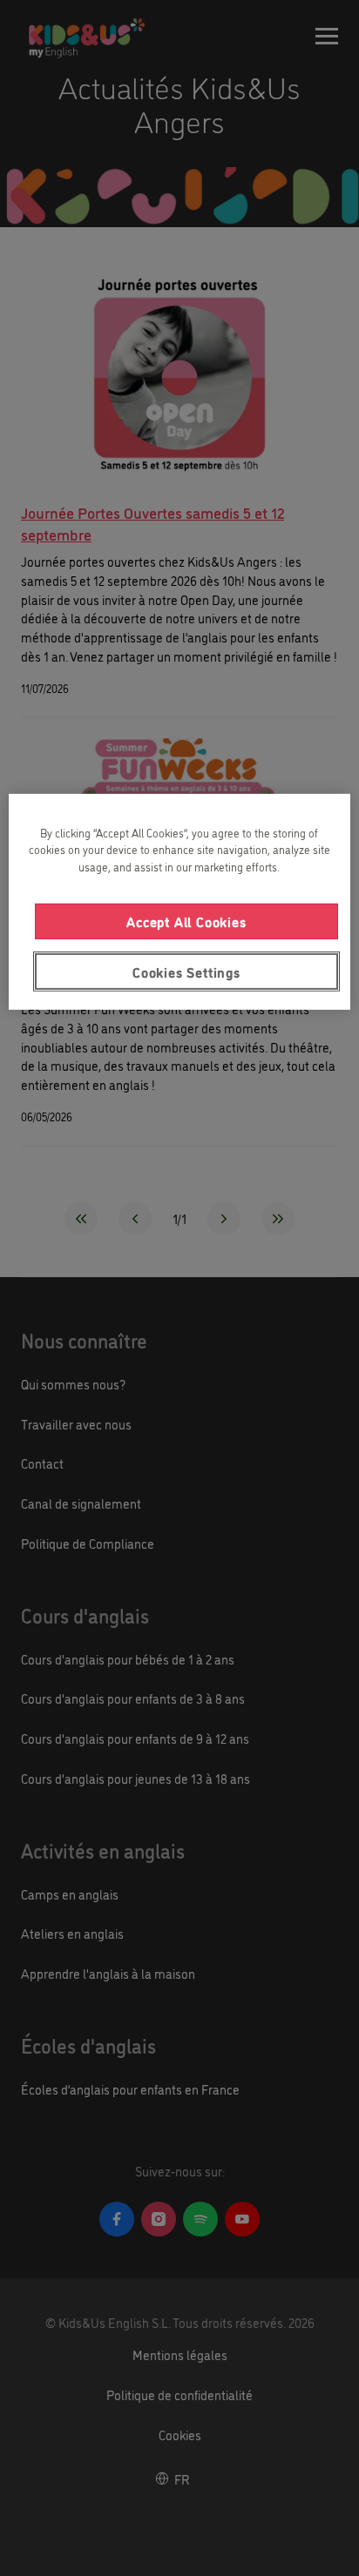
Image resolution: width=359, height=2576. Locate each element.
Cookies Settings (186, 971)
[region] (179, 902)
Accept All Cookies (186, 921)
